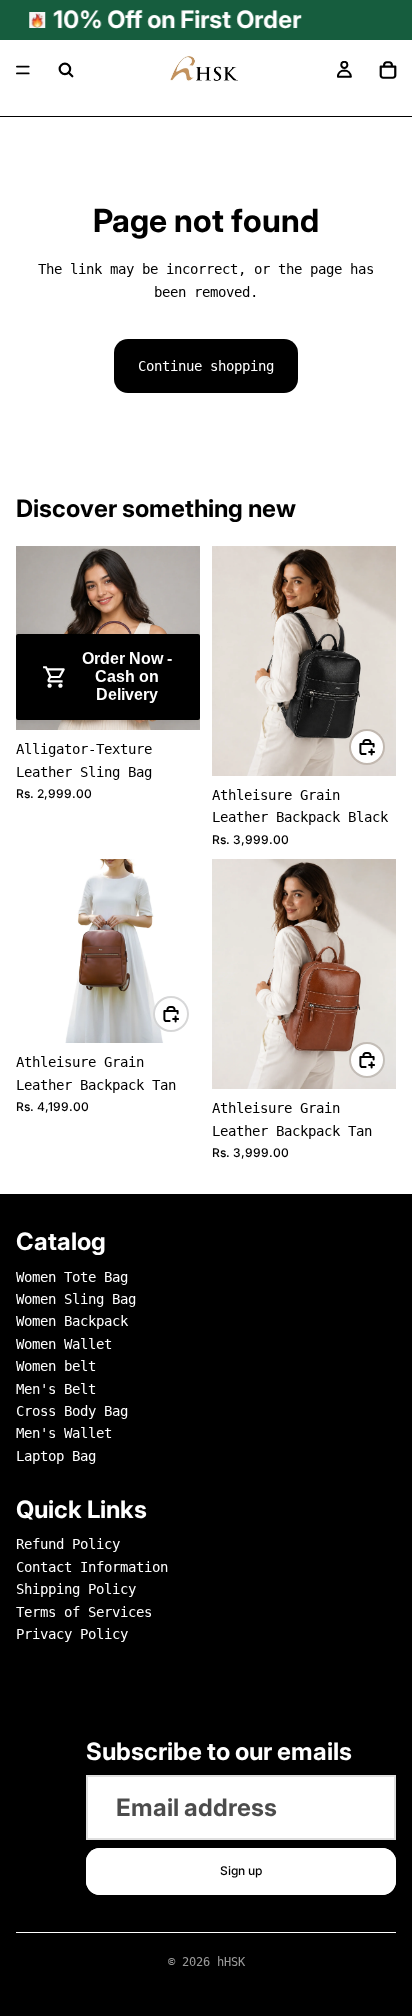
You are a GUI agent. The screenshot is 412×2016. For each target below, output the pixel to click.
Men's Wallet (64, 1433)
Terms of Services (84, 1612)
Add (188, 701)
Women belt (56, 1366)
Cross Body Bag (72, 1411)
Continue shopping (206, 366)
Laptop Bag (56, 1456)
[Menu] (23, 70)
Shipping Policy (76, 1589)
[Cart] (388, 70)
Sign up (241, 1870)
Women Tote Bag (72, 1277)
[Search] (66, 70)
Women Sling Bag (76, 1299)
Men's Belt (56, 1389)
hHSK (231, 1962)
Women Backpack (72, 1321)
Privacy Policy (72, 1634)
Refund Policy (68, 1545)
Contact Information (92, 1567)
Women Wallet (64, 1344)
